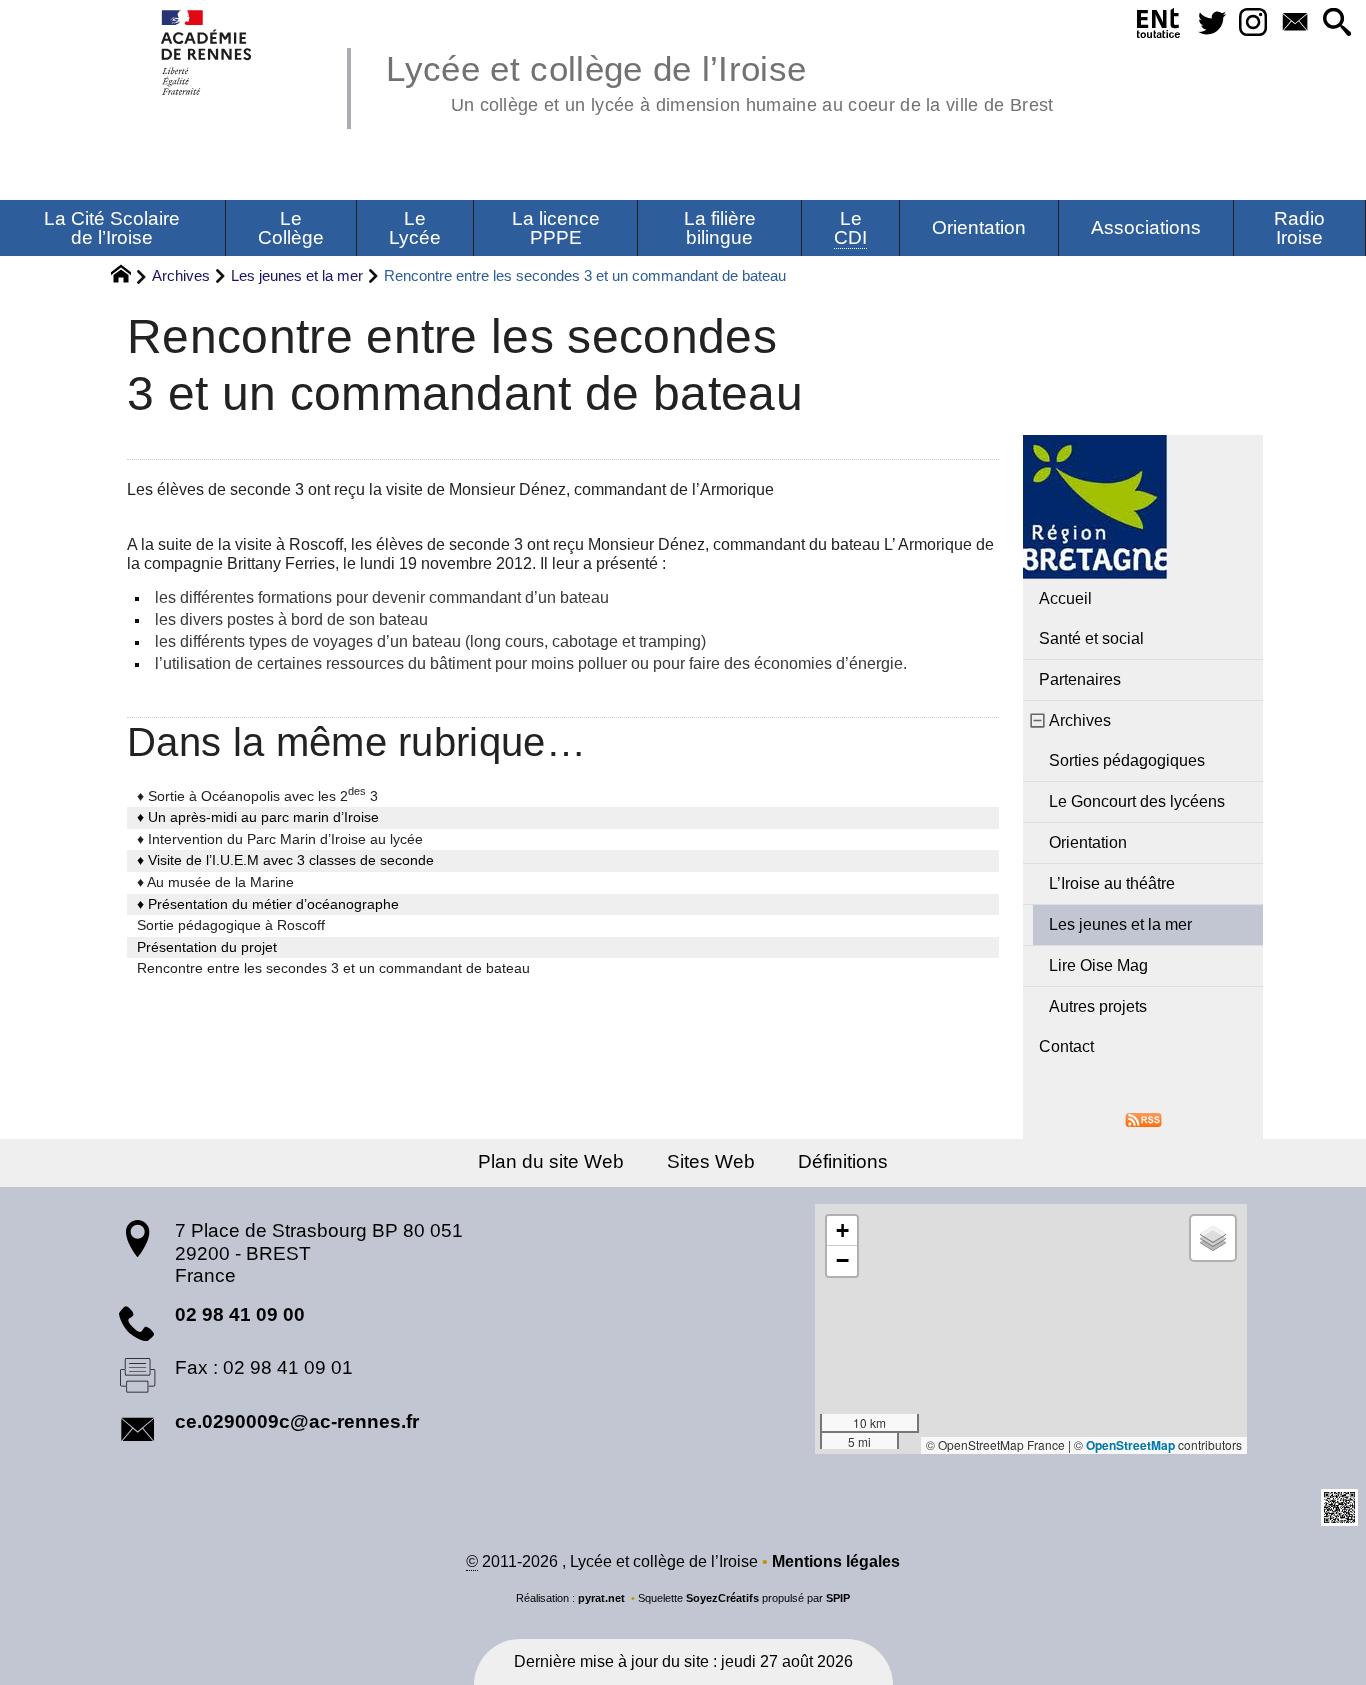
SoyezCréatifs (722, 1598)
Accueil (1065, 598)
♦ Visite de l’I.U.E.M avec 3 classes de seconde (285, 860)
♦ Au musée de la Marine (215, 882)
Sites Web (711, 1161)
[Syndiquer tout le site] (1143, 1118)
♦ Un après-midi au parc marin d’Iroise (258, 817)
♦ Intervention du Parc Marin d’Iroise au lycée (280, 839)
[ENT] (1159, 27)
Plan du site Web (551, 1161)
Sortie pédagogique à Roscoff (231, 925)
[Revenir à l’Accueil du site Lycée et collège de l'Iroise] (207, 52)
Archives (181, 275)
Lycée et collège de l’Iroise (719, 80)
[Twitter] (1212, 23)
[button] (1337, 23)
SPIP (838, 1598)
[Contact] (1295, 23)
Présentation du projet (207, 947)
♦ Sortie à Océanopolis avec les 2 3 (257, 795)
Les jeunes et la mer (297, 275)
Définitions (843, 1161)
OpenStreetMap (1130, 1445)
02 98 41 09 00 (240, 1314)
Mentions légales (836, 1561)
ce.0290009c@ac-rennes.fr (297, 1421)
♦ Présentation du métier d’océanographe (268, 904)
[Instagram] (1254, 23)
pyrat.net (601, 1598)
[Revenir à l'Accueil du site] (129, 277)
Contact (1066, 1046)
